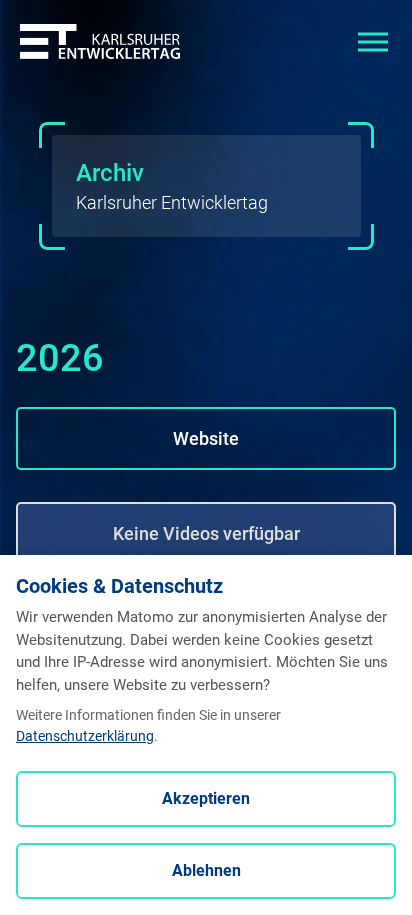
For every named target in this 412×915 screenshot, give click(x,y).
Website (206, 438)
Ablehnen (206, 870)
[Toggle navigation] (373, 40)
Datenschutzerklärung (85, 736)
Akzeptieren (206, 798)
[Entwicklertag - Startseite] (100, 40)
